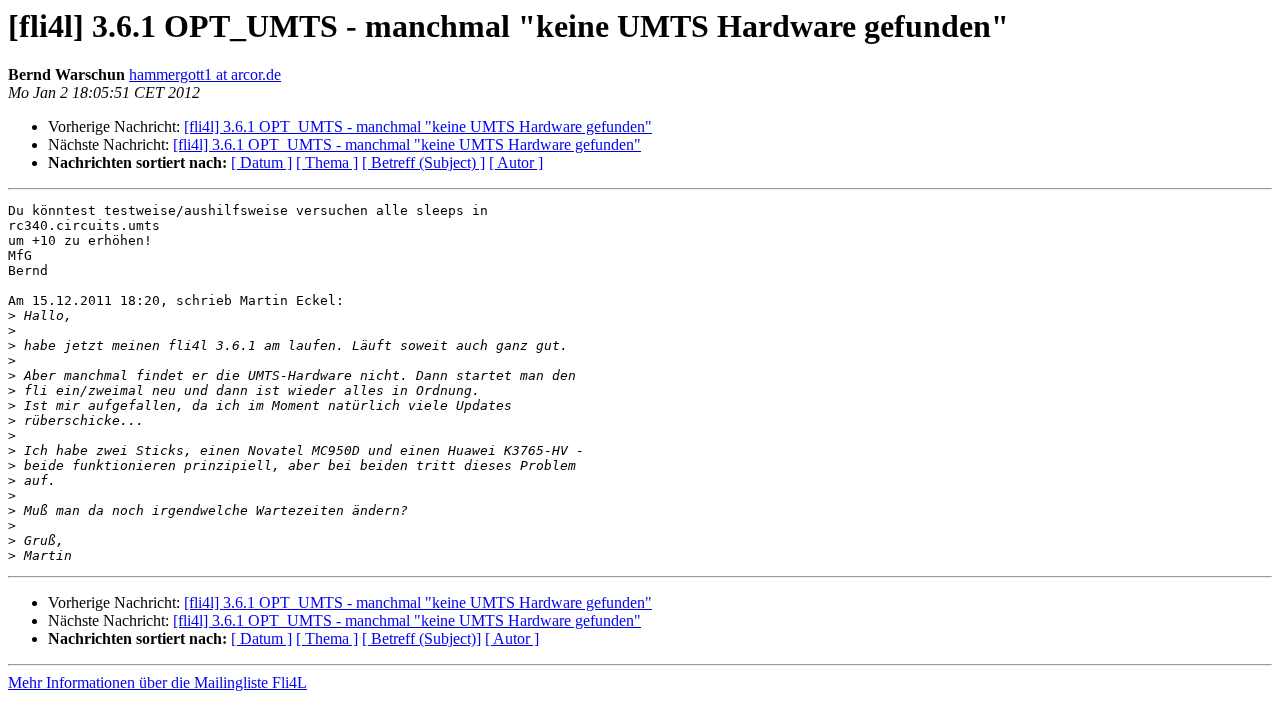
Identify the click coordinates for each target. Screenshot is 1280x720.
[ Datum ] (261, 162)
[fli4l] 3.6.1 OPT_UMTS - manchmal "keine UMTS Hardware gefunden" (418, 126)
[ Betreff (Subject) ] (423, 162)
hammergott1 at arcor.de (205, 74)
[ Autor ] (516, 162)
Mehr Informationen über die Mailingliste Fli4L (157, 682)
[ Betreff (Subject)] (421, 638)
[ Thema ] (327, 162)
